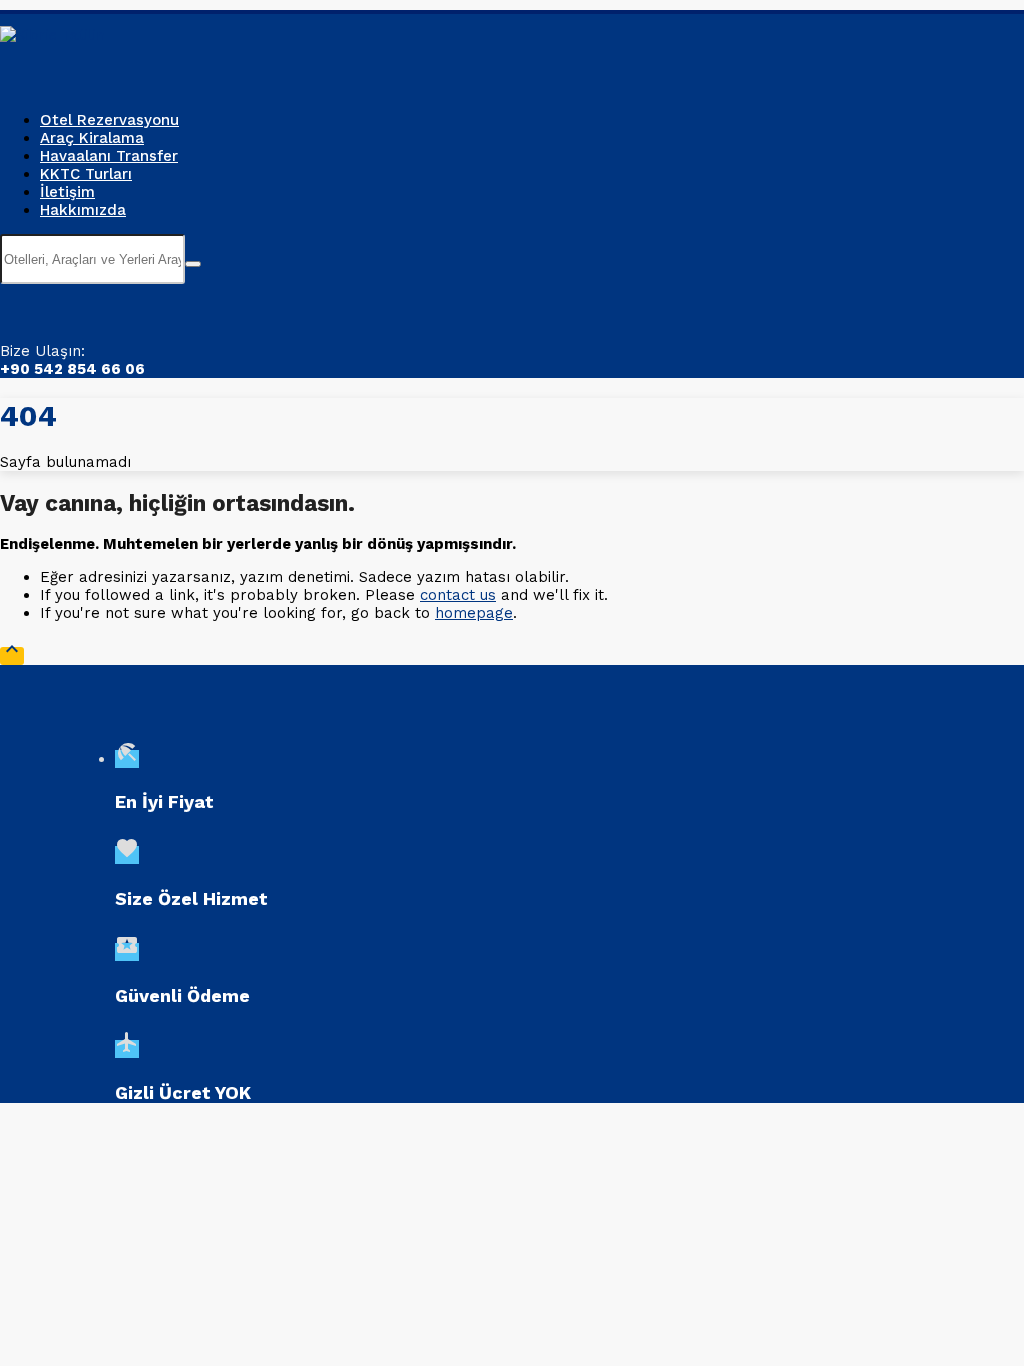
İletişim (67, 192)
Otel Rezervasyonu (109, 120)
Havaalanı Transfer (109, 156)
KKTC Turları (86, 174)
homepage (474, 613)
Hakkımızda (83, 210)
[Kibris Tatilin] (52, 35)
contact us (458, 595)
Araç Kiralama (92, 138)
